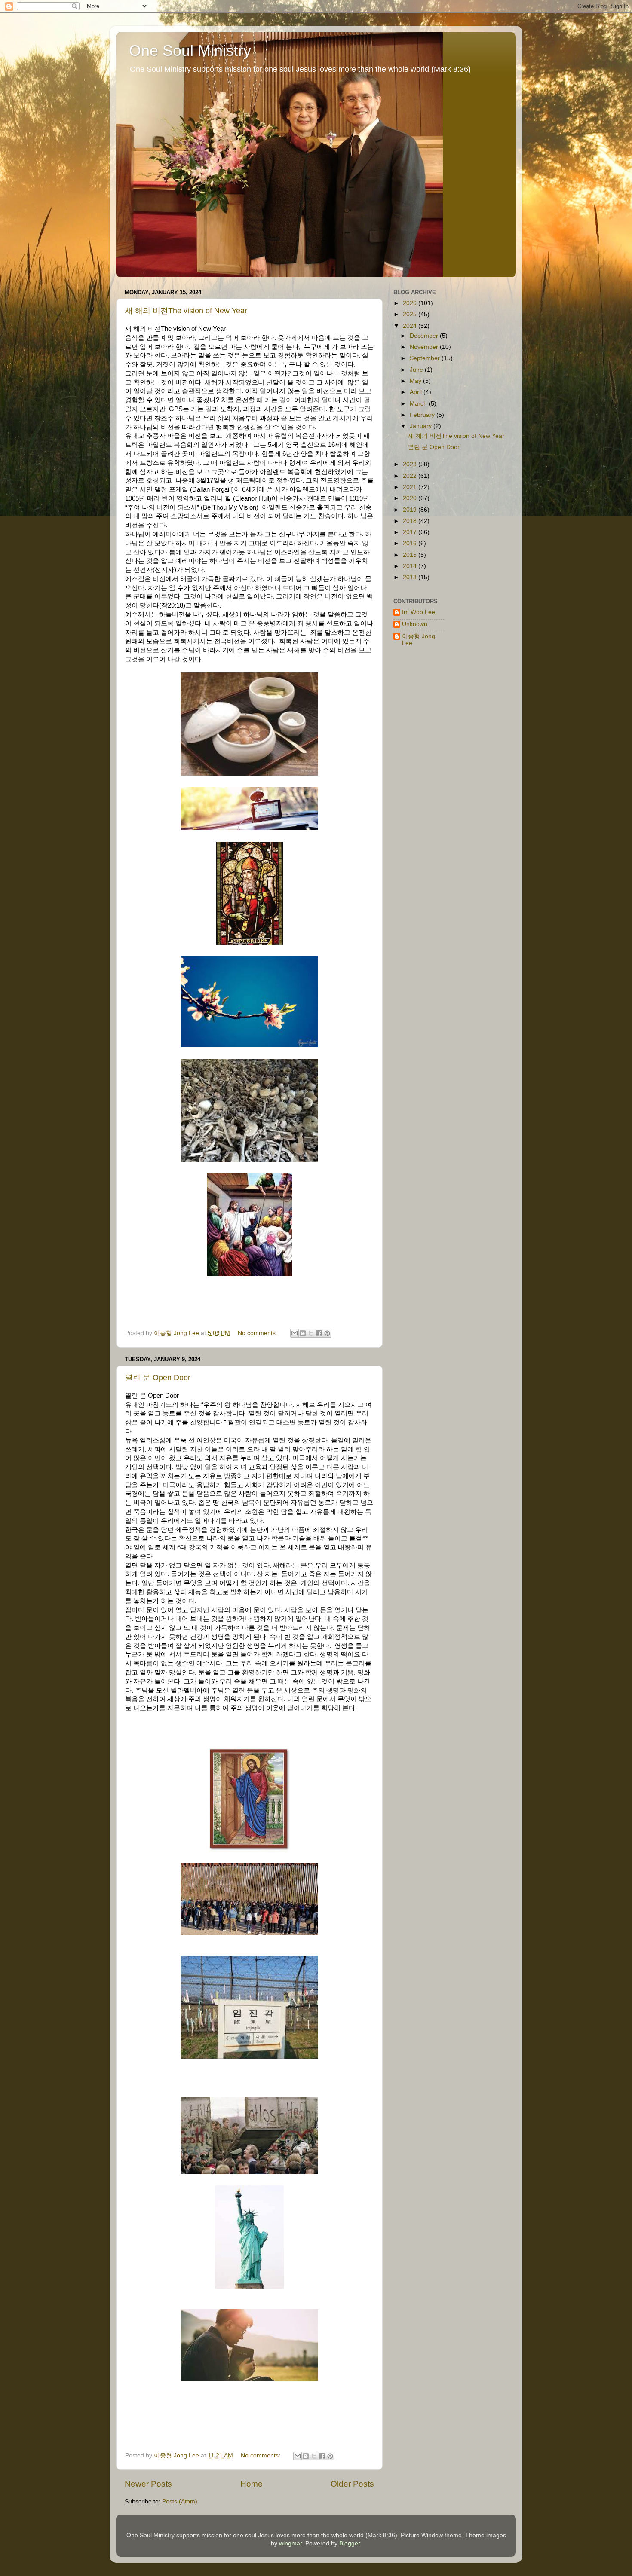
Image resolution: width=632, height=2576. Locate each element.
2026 (411, 303)
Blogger (350, 2544)
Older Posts (352, 2484)
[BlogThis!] (303, 1333)
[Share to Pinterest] (327, 1333)
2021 (411, 487)
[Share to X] (311, 1333)
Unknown (415, 624)
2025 (411, 314)
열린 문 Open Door (158, 1378)
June (417, 370)
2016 (411, 543)
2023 (411, 464)
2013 (411, 577)
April (417, 392)
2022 (411, 476)
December (425, 336)
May (416, 381)
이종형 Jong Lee (419, 640)
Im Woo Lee (419, 612)
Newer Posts (148, 2484)
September (426, 358)
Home (252, 2484)
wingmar (290, 2544)
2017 (411, 532)
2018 (411, 521)
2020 (411, 498)
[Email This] (295, 1333)
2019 (411, 510)
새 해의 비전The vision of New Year (186, 311)
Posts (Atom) (180, 2501)
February (423, 415)
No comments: (258, 1333)
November (425, 347)
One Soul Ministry (190, 50)
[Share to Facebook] (319, 1333)
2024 (411, 326)
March (419, 404)
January (422, 426)
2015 (411, 555)
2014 (411, 566)
